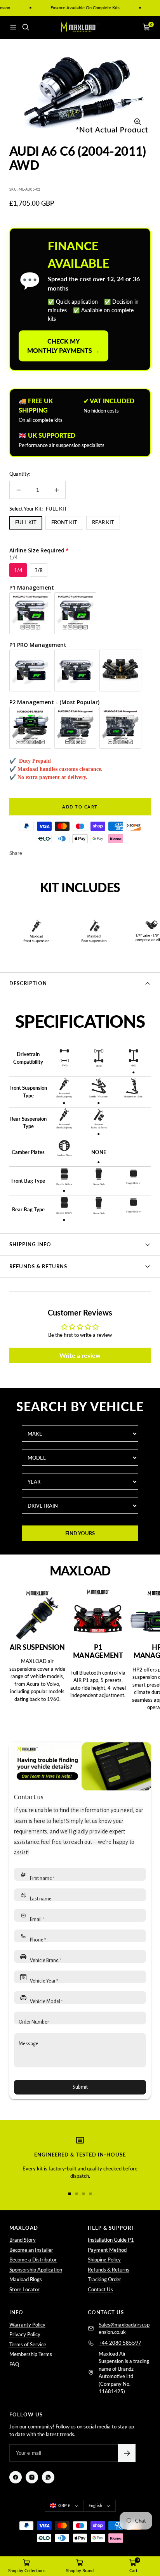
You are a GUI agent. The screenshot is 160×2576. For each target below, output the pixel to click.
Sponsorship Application (36, 2270)
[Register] (127, 2453)
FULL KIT (26, 522)
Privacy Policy (25, 2334)
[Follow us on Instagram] (32, 2477)
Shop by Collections (27, 2570)
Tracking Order (104, 2279)
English (95, 2505)
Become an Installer (31, 2250)
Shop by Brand (80, 2570)
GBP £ (64, 2505)
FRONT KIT (64, 522)
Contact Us (100, 2289)
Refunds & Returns (38, 1266)
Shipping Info (30, 1244)
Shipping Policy (104, 2260)
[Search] (26, 27)
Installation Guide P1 (111, 2240)
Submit (80, 2087)
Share (16, 853)
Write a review (80, 1355)
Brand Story (23, 2240)
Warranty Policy (27, 2325)
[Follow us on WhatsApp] (48, 2477)
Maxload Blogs (26, 2279)
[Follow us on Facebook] (16, 2477)
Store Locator (24, 2289)
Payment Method (107, 2250)
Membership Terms (31, 2354)
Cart (133, 2570)
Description (28, 983)
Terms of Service (28, 2344)
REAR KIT (103, 522)
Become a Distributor (33, 2260)
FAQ (14, 2364)
